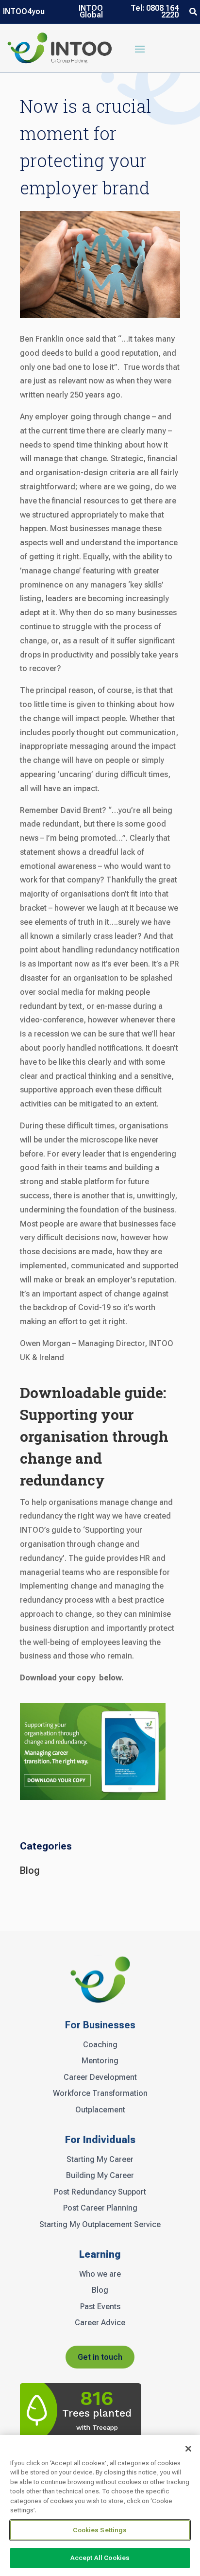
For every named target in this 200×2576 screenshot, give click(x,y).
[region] (100, 2506)
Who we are (100, 2274)
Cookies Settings (100, 2530)
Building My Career (100, 2176)
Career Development (100, 2077)
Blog (30, 1870)
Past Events (100, 2307)
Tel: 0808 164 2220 (155, 12)
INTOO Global (91, 12)
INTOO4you (24, 12)
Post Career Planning (100, 2208)
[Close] (188, 2449)
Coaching (100, 2045)
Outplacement (100, 2110)
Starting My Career (100, 2160)
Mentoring (100, 2061)
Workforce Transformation (100, 2093)
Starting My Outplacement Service (100, 2225)
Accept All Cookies (100, 2558)
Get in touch (100, 2357)
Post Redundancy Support (100, 2192)
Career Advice (100, 2323)
